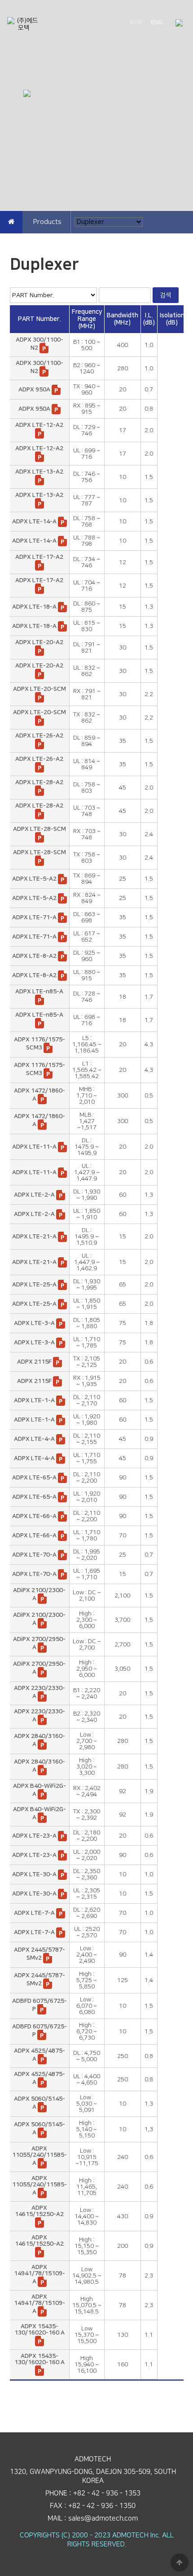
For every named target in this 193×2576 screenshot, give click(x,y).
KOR (136, 22)
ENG (157, 22)
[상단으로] (180, 2563)
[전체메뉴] (179, 24)
